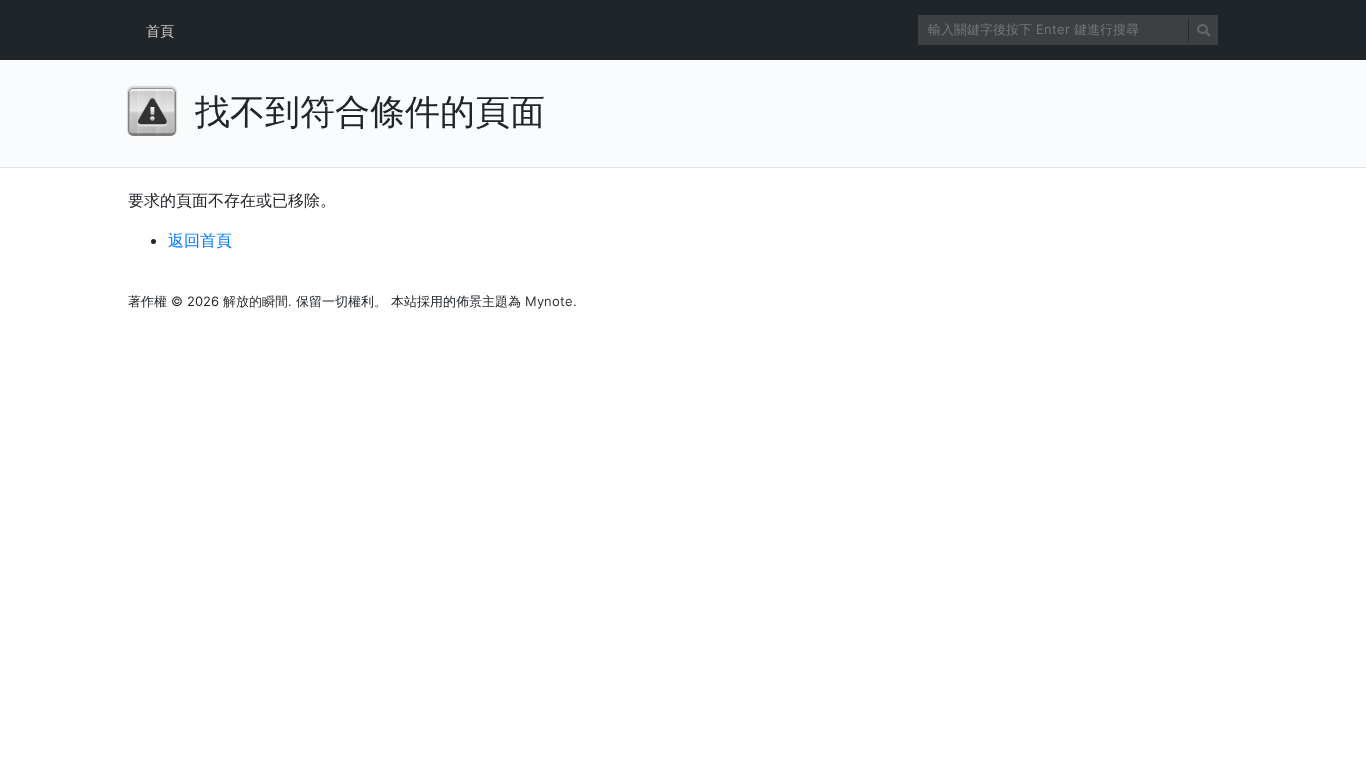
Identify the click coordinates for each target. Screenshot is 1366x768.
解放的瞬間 (255, 301)
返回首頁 (200, 240)
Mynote (549, 301)
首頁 (160, 30)
